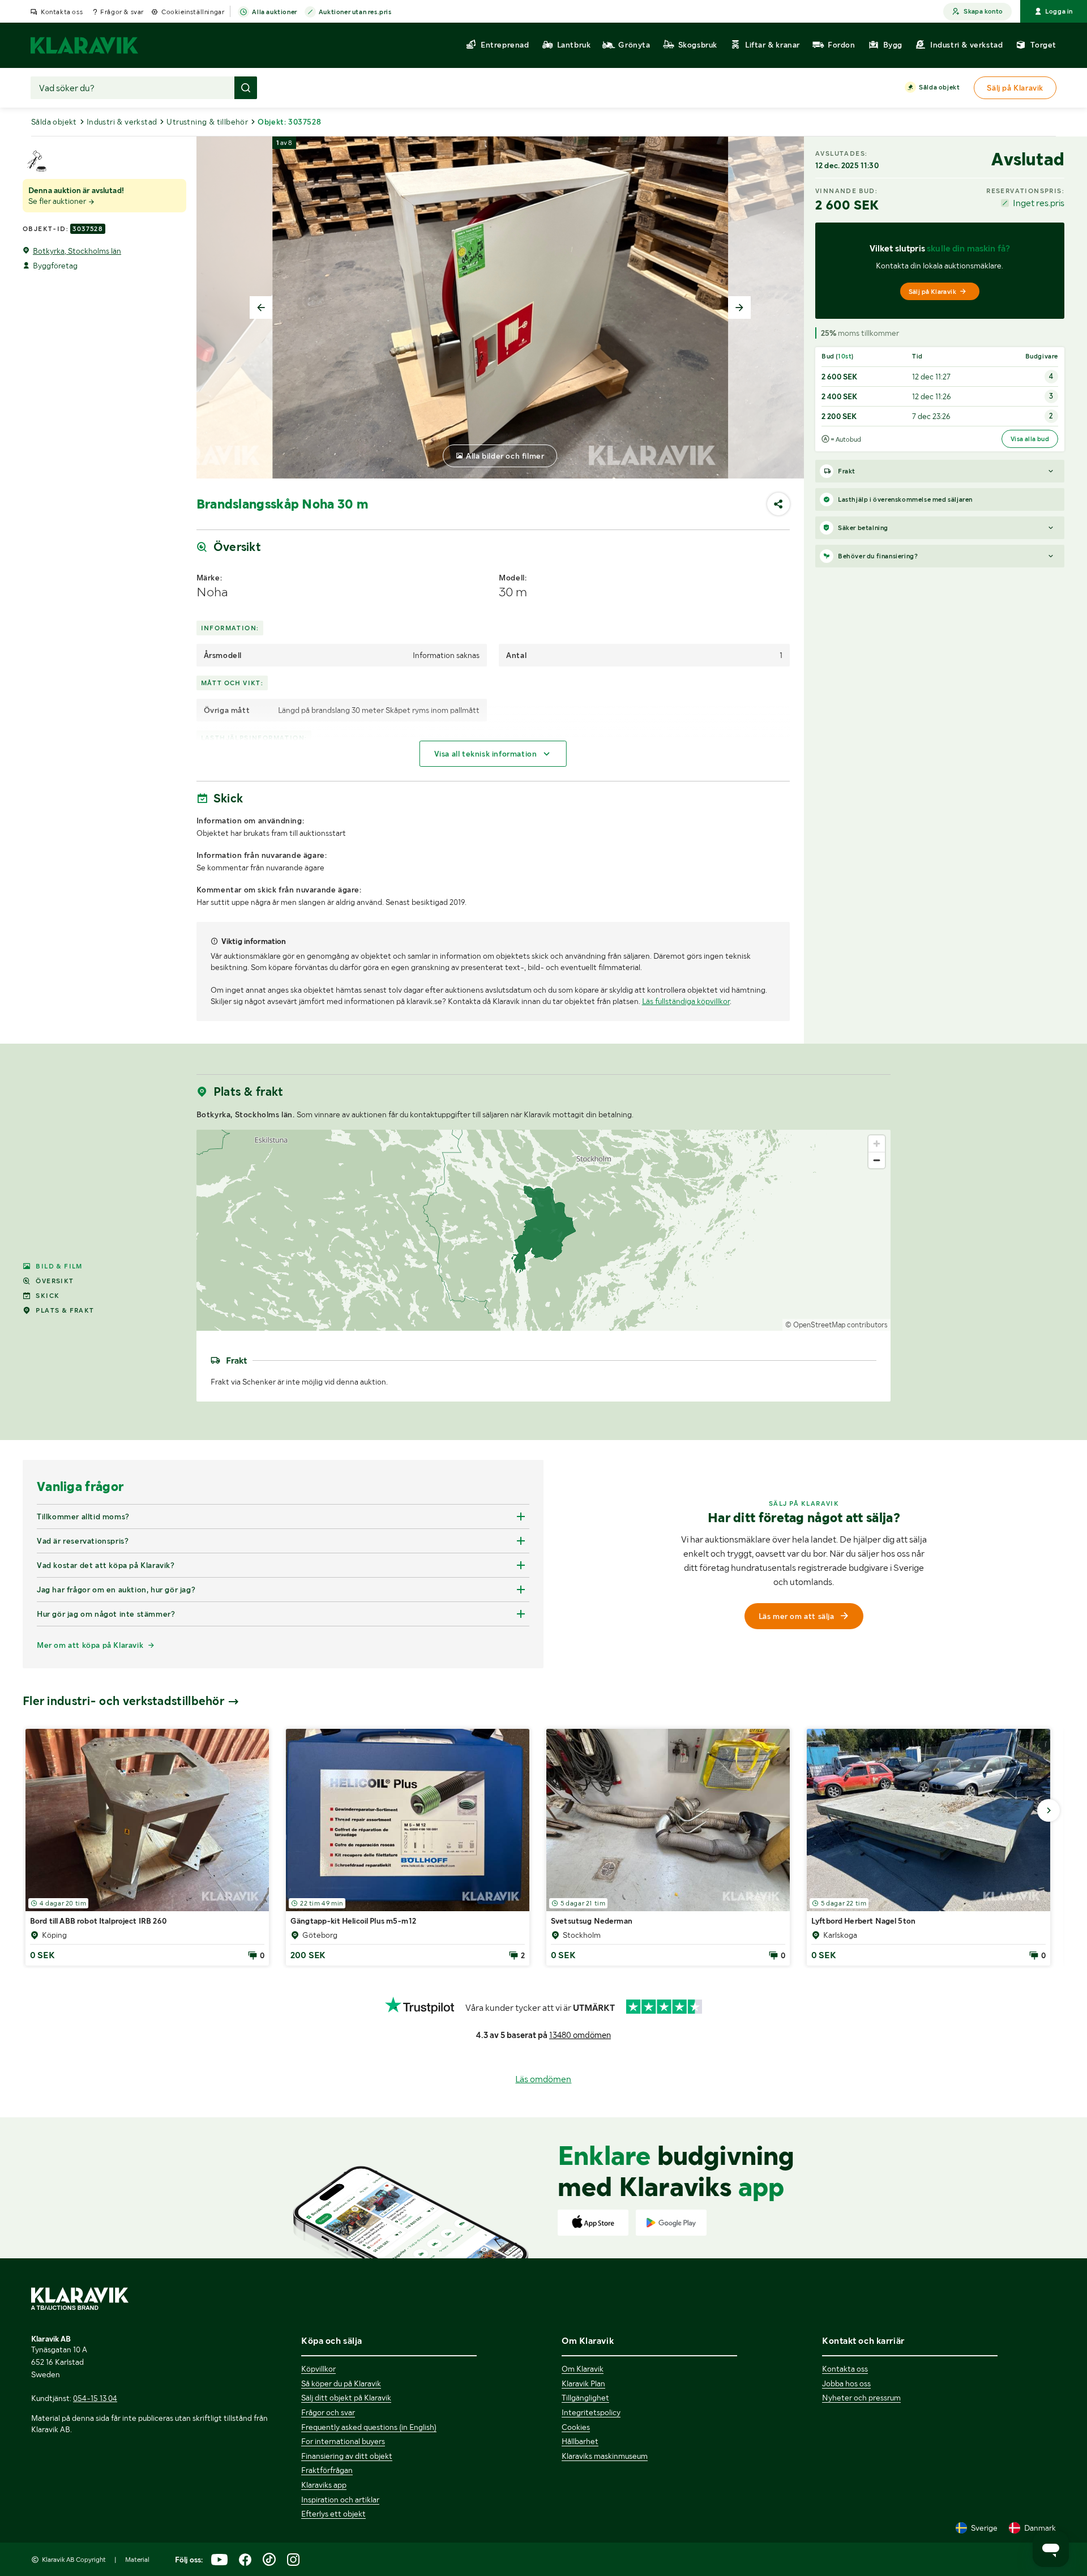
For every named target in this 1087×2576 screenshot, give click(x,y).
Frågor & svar (122, 12)
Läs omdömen (543, 2079)
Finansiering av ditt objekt (347, 2456)
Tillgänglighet (585, 2398)
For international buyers (343, 2441)
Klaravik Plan (583, 2383)
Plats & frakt (65, 1310)
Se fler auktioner (58, 201)
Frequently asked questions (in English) (369, 2427)
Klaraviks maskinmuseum (605, 2456)
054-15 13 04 (95, 2398)
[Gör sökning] (246, 88)
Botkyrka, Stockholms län (77, 251)
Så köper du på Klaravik (341, 2383)
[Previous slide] (261, 307)
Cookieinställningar (193, 12)
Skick (48, 1296)
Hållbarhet (580, 2441)
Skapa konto (983, 11)
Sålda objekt (939, 87)
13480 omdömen (580, 2035)
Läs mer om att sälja (797, 1616)
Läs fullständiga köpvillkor (686, 1001)
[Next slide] (739, 307)
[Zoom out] (877, 1160)
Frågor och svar (328, 2412)
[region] (544, 1230)
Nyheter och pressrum (861, 2398)
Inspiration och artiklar (340, 2500)
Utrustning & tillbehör (207, 122)
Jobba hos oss (846, 2383)
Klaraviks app (324, 2485)
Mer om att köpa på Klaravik (90, 1645)
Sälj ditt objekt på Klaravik (346, 2398)
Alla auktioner (274, 12)
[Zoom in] (877, 1144)
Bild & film (59, 1266)
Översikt (55, 1281)
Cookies (576, 2427)
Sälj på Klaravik (932, 292)
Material (137, 2560)
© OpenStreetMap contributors (836, 1325)
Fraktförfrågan (327, 2470)
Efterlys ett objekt (333, 2514)
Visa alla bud (1030, 439)
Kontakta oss (62, 12)
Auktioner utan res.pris (355, 12)
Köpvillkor (318, 2369)
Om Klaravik (583, 2369)
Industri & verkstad (122, 122)
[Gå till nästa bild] (1049, 1810)
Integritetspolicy (591, 2412)
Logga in (1059, 11)
